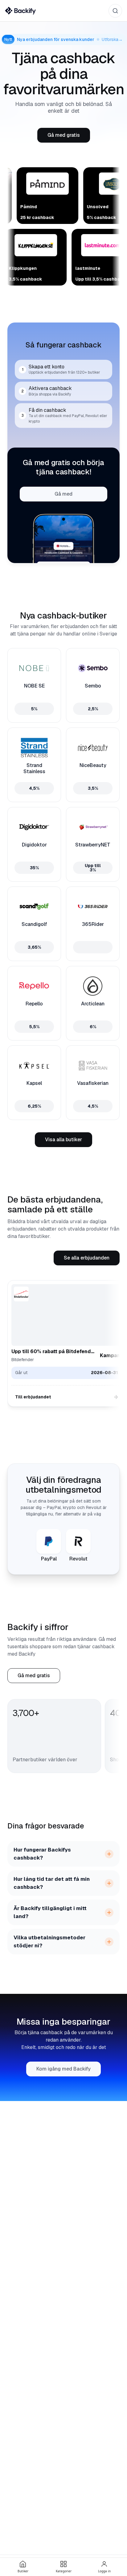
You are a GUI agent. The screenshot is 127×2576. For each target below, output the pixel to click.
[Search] (115, 11)
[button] (64, 135)
